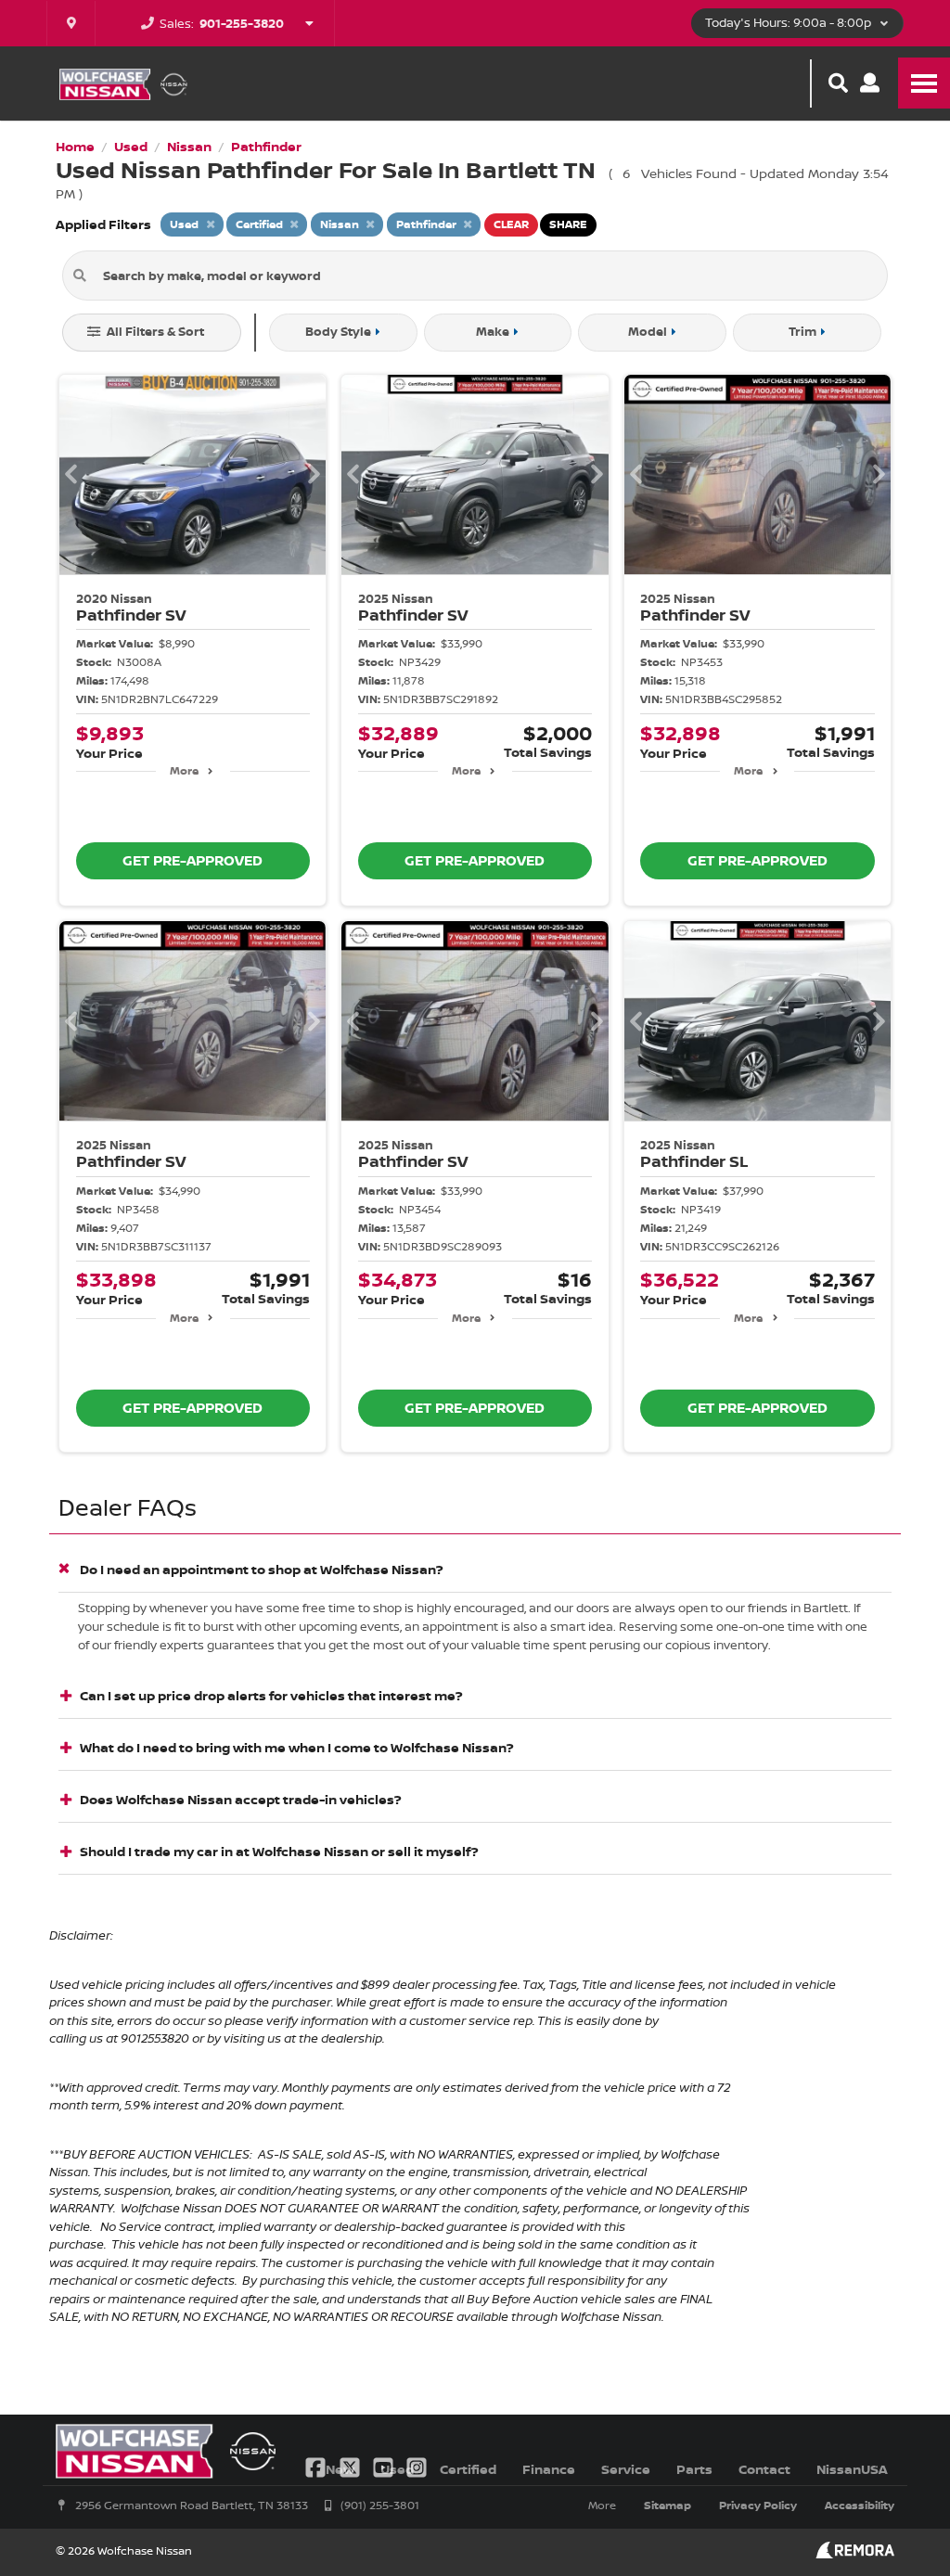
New (340, 2469)
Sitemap (668, 2505)
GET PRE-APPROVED (193, 860)
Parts (694, 2469)
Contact (764, 2469)
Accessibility (860, 2505)
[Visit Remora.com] (855, 2553)
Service (626, 2469)
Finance (549, 2469)
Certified (468, 2469)
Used (397, 2469)
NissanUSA (852, 2469)
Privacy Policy (758, 2505)
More (184, 770)
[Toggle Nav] (924, 83)
